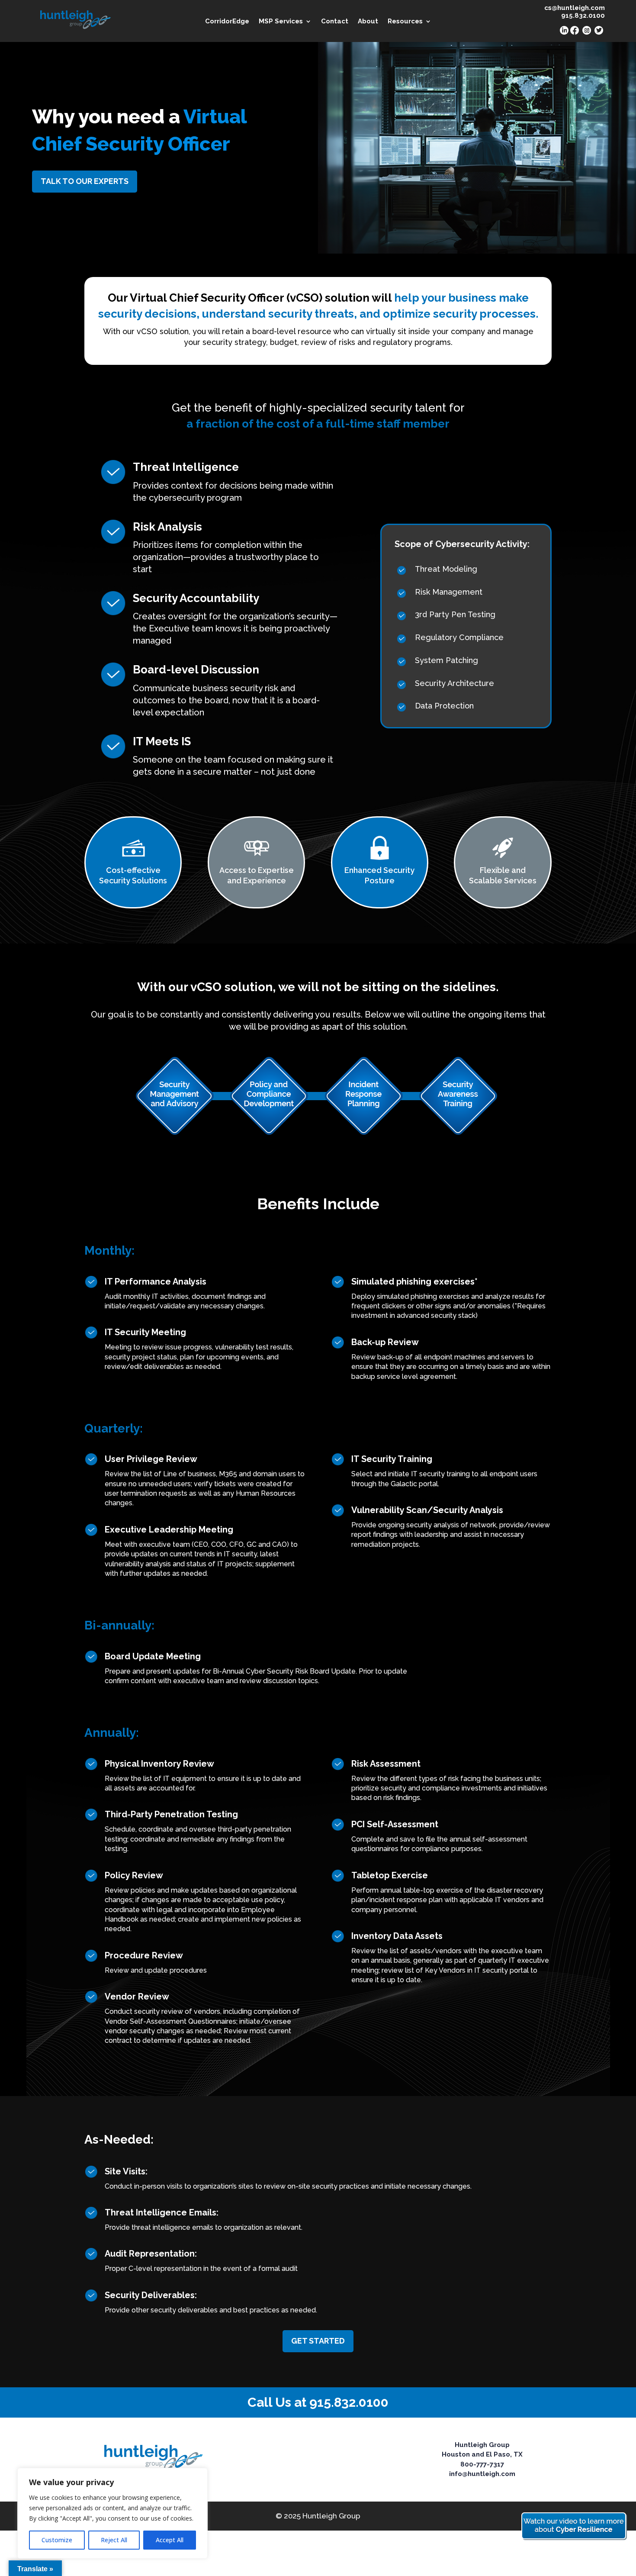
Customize (57, 2540)
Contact (335, 22)
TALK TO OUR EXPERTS (85, 181)
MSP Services (281, 22)
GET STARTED (318, 2341)
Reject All (114, 2540)
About (368, 22)
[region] (112, 2513)
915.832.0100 (349, 2402)
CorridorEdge (227, 22)
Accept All (170, 2540)
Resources (405, 22)
